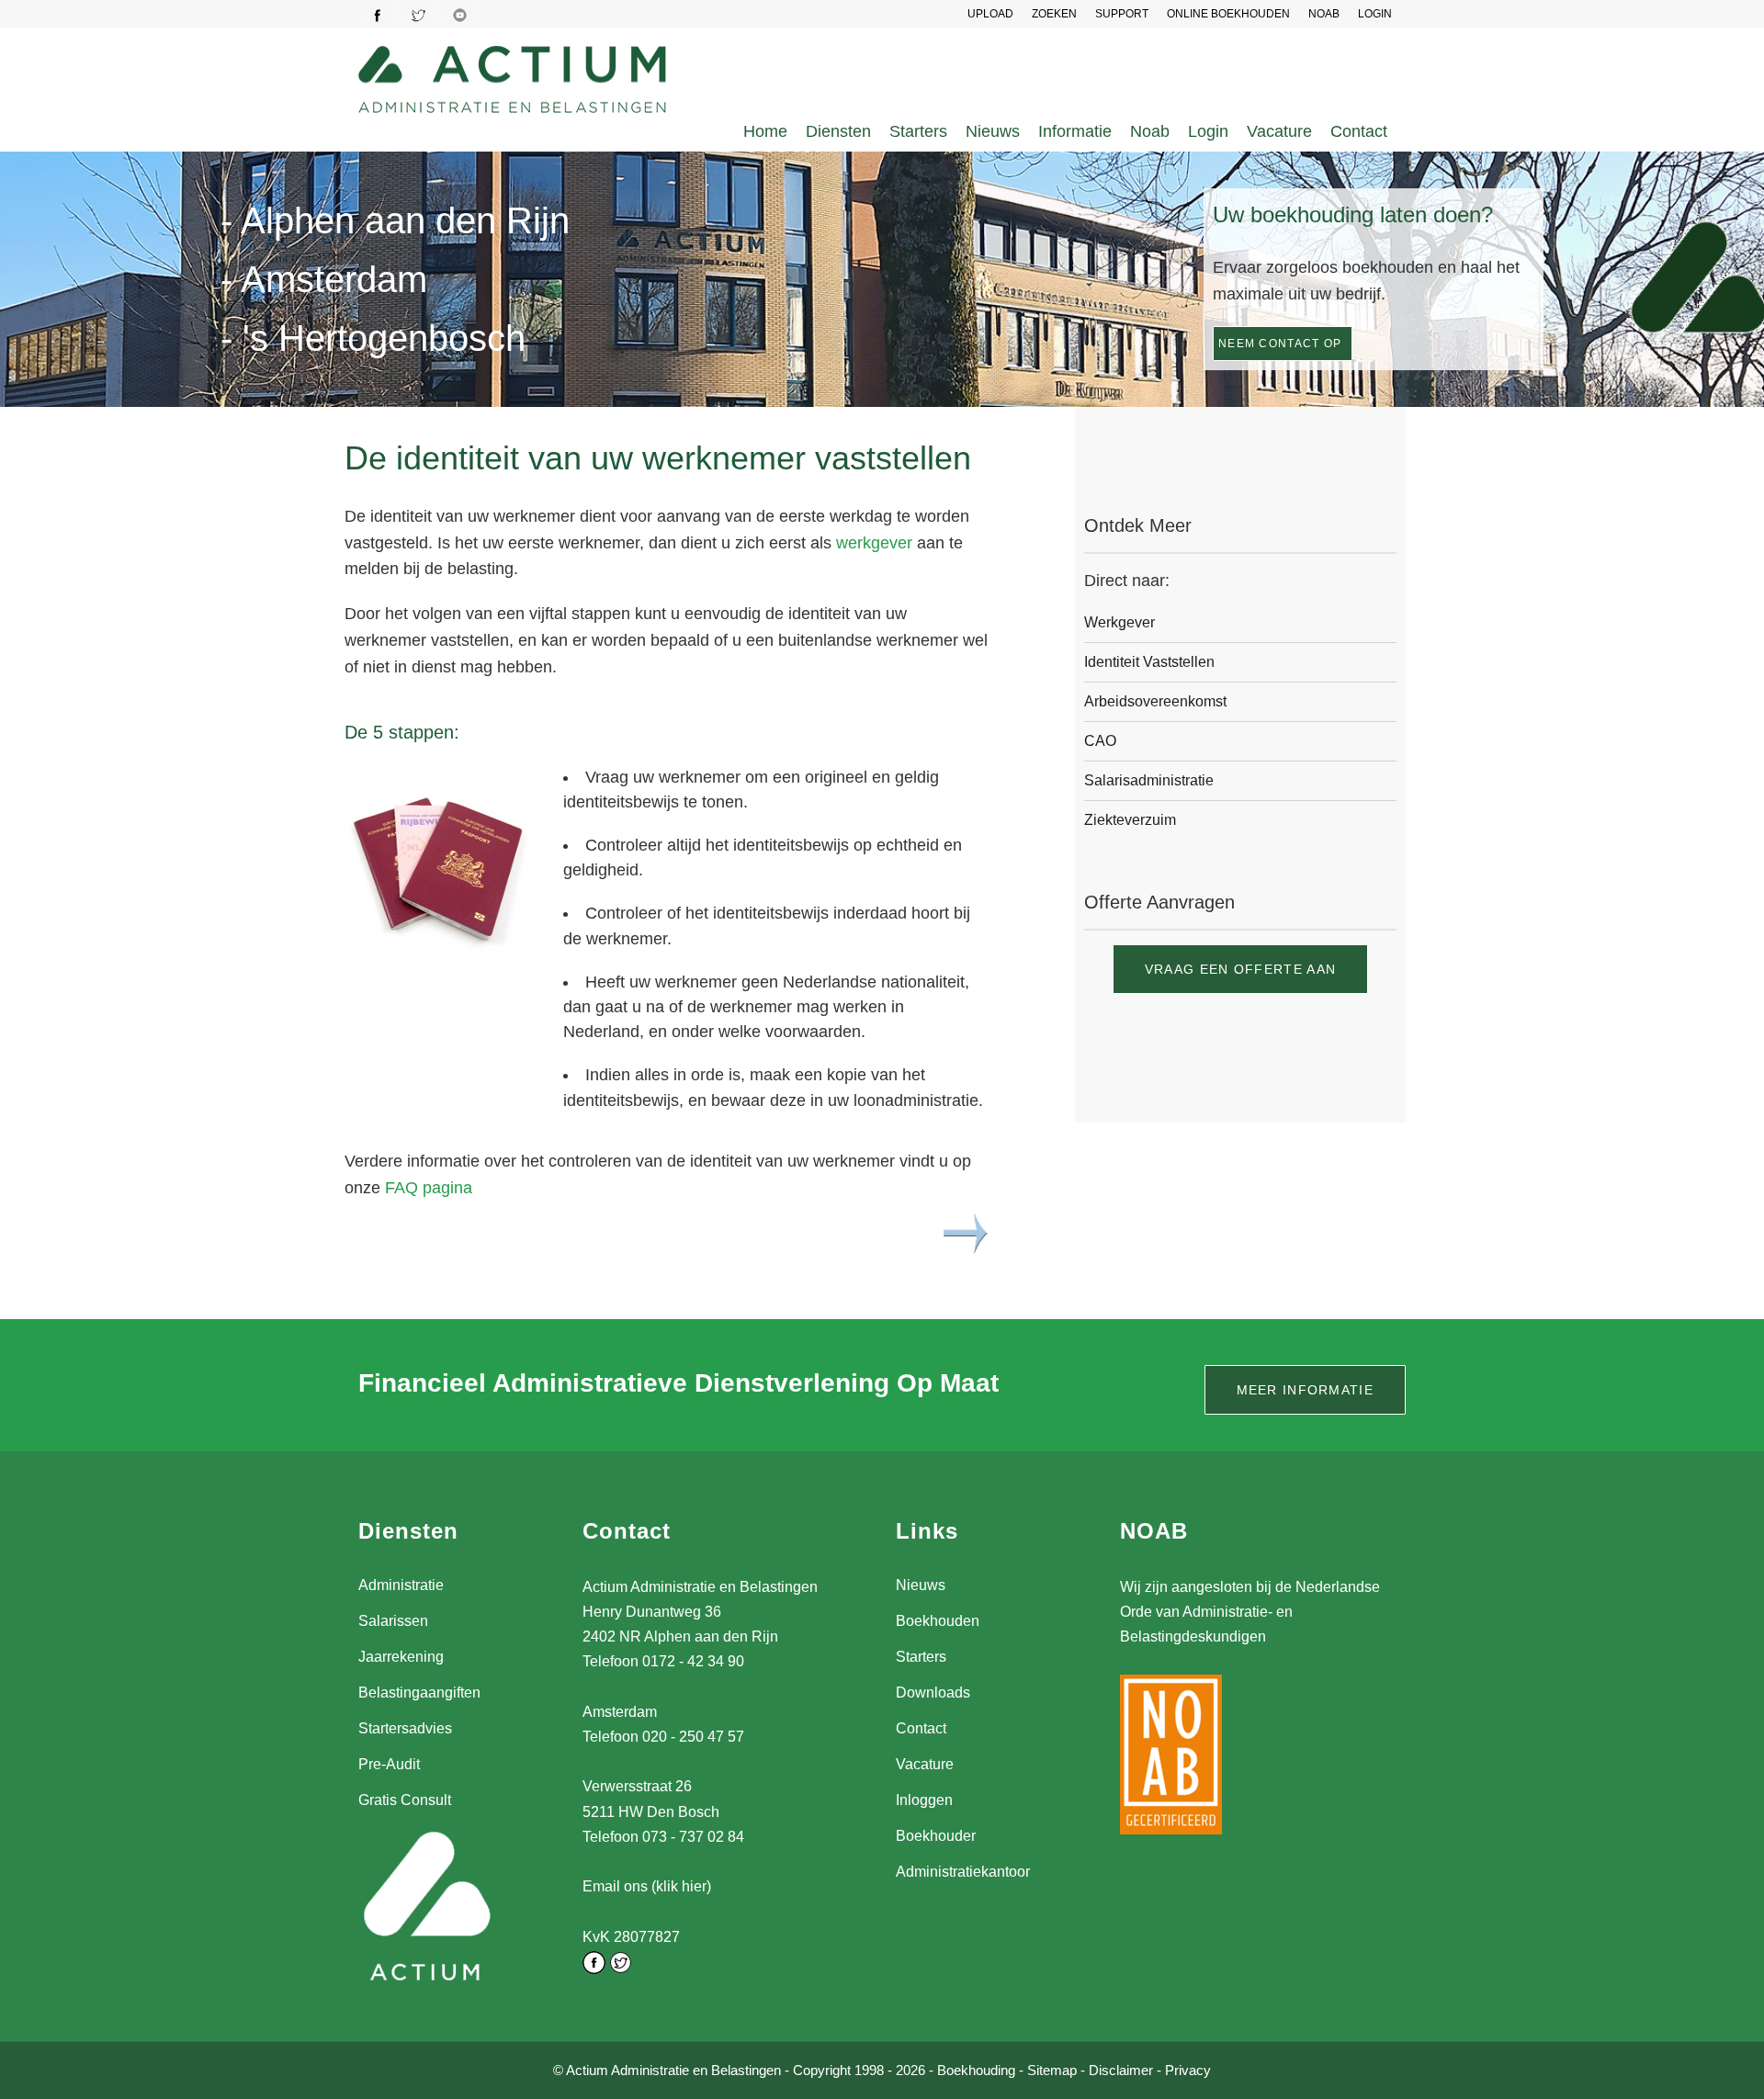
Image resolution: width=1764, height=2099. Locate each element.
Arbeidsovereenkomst (1155, 701)
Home (765, 131)
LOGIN (1375, 14)
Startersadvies (405, 1728)
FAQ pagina (429, 1188)
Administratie (401, 1585)
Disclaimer (1121, 2070)
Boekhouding (976, 2070)
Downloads (933, 1693)
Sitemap (1052, 2070)
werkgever (874, 543)
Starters (918, 131)
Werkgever (1119, 622)
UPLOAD (990, 14)
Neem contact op (1280, 344)
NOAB (1324, 14)
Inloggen (924, 1800)
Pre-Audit (389, 1764)
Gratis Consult (405, 1800)
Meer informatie (1306, 1390)
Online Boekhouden (1228, 14)
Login (1208, 131)
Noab (1150, 131)
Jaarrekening (401, 1657)
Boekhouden (938, 1621)
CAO (1100, 741)
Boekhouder (936, 1836)
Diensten (838, 131)
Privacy (1188, 2070)
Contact (1359, 131)
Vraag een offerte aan (1240, 969)
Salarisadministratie (1149, 780)
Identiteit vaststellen (1149, 662)
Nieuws (993, 131)
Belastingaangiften (419, 1693)
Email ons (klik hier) (647, 1886)
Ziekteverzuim (1130, 820)
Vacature (1279, 131)
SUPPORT (1122, 14)
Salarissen (393, 1621)
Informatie (1075, 131)
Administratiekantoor (963, 1872)
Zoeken (1054, 14)
